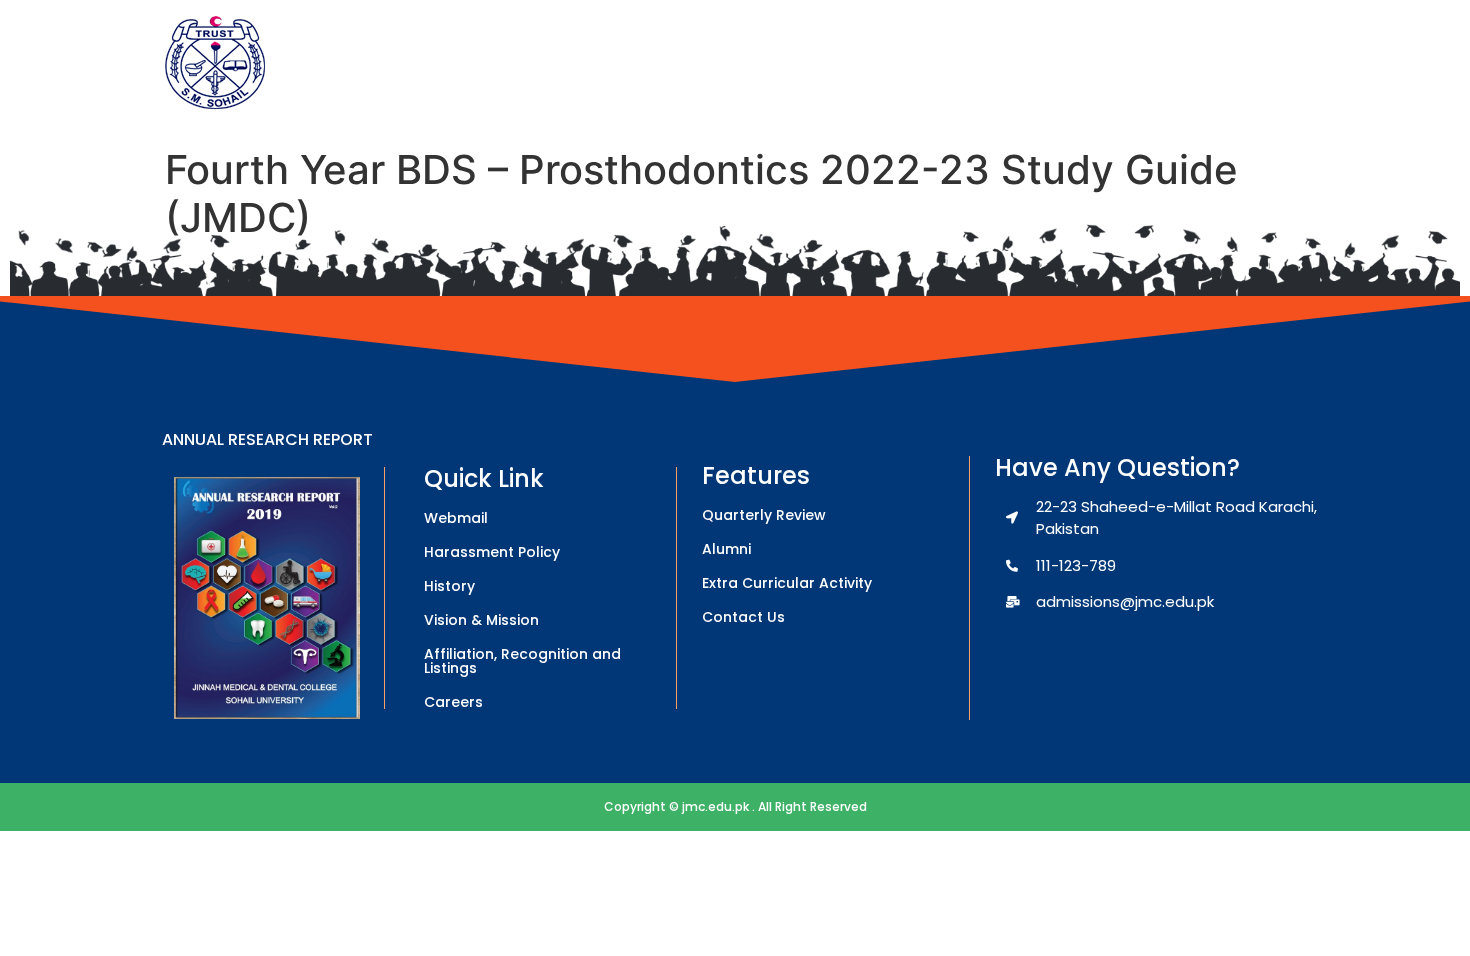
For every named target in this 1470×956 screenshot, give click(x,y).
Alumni (726, 549)
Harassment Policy (492, 552)
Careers (453, 702)
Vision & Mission (481, 620)
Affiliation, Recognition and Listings (522, 661)
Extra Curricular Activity (787, 583)
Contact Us (743, 617)
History (449, 586)
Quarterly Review (764, 515)
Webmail (456, 518)
